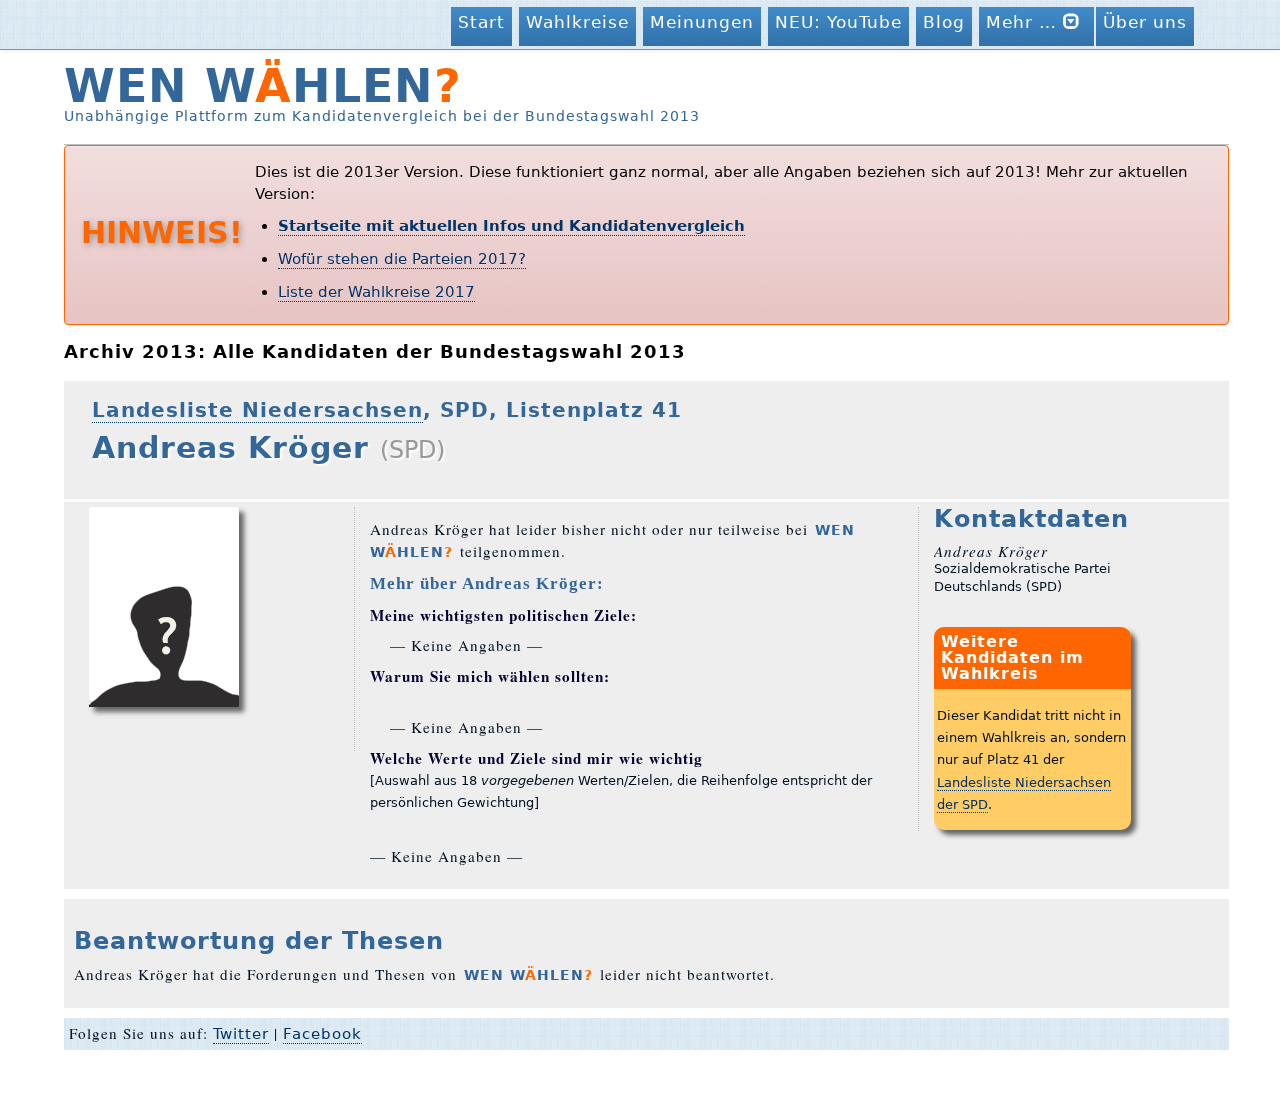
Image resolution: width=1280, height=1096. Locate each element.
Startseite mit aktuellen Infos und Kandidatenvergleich (511, 226)
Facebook (322, 1034)
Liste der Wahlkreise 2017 (376, 292)
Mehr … (1024, 22)
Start (481, 22)
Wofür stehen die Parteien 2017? (402, 259)
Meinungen (702, 22)
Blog (944, 22)
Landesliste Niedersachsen (257, 410)
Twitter (241, 1034)
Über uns (1145, 22)
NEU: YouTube (838, 22)
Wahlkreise (577, 22)
